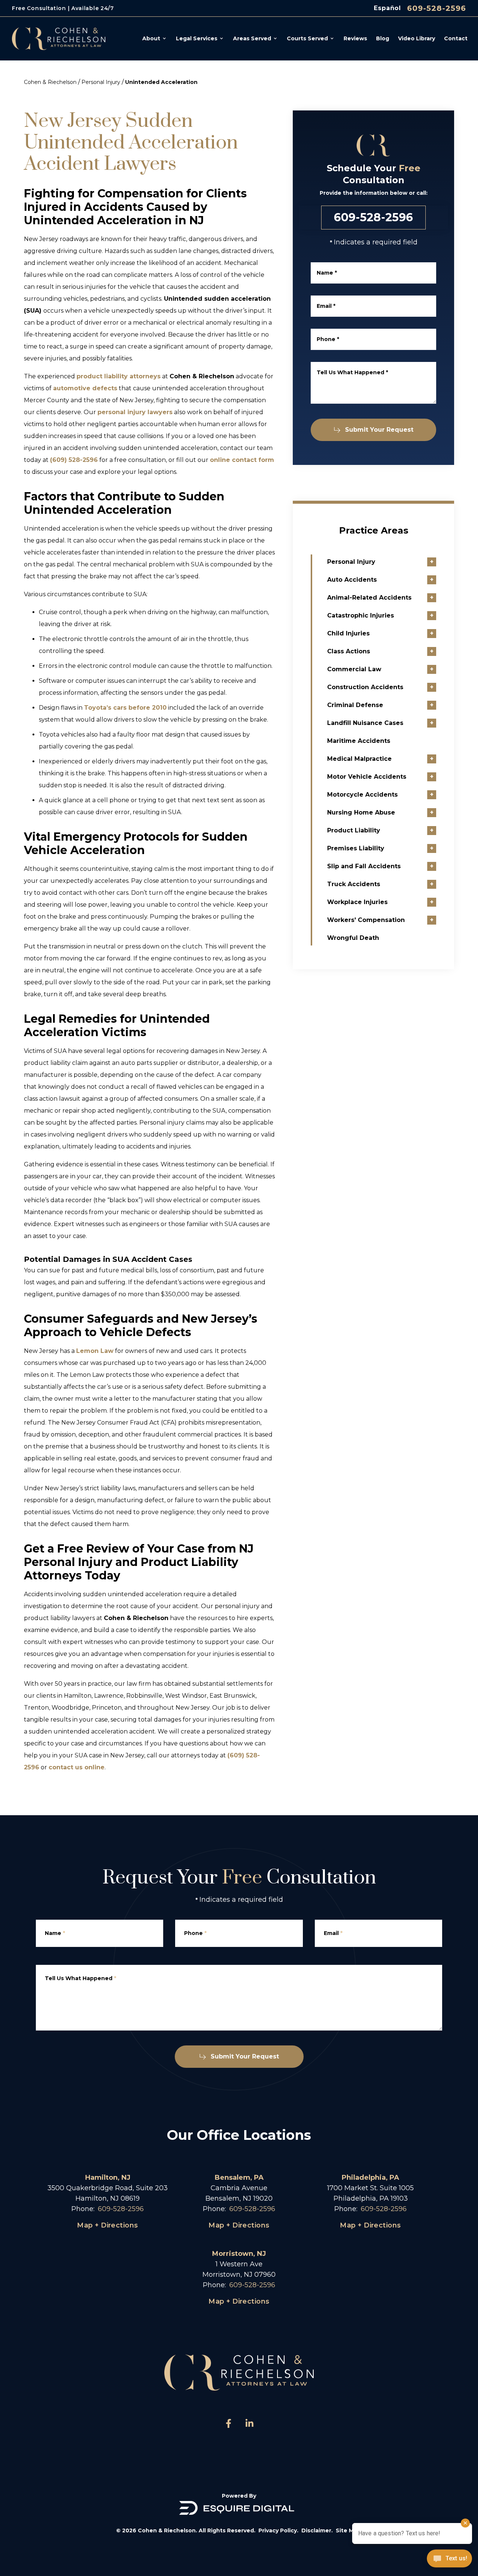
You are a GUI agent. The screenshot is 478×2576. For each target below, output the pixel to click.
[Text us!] (449, 2559)
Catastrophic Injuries (361, 615)
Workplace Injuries (357, 902)
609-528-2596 (437, 8)
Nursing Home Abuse (361, 812)
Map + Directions (107, 2225)
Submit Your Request (379, 430)
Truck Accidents (354, 884)
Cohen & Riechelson (50, 82)
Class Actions (349, 651)
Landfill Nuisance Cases (365, 723)
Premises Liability (356, 848)
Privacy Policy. (278, 2530)
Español (387, 8)
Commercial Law (354, 669)
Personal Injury (101, 82)
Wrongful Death (353, 938)
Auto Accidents (352, 580)
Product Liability (354, 830)
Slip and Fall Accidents (364, 866)
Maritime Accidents (359, 741)
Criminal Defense (355, 705)
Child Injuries (348, 633)
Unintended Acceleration (161, 82)
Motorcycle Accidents (362, 795)
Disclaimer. (317, 2530)
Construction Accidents (365, 687)
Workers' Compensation (366, 920)
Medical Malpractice (359, 759)
